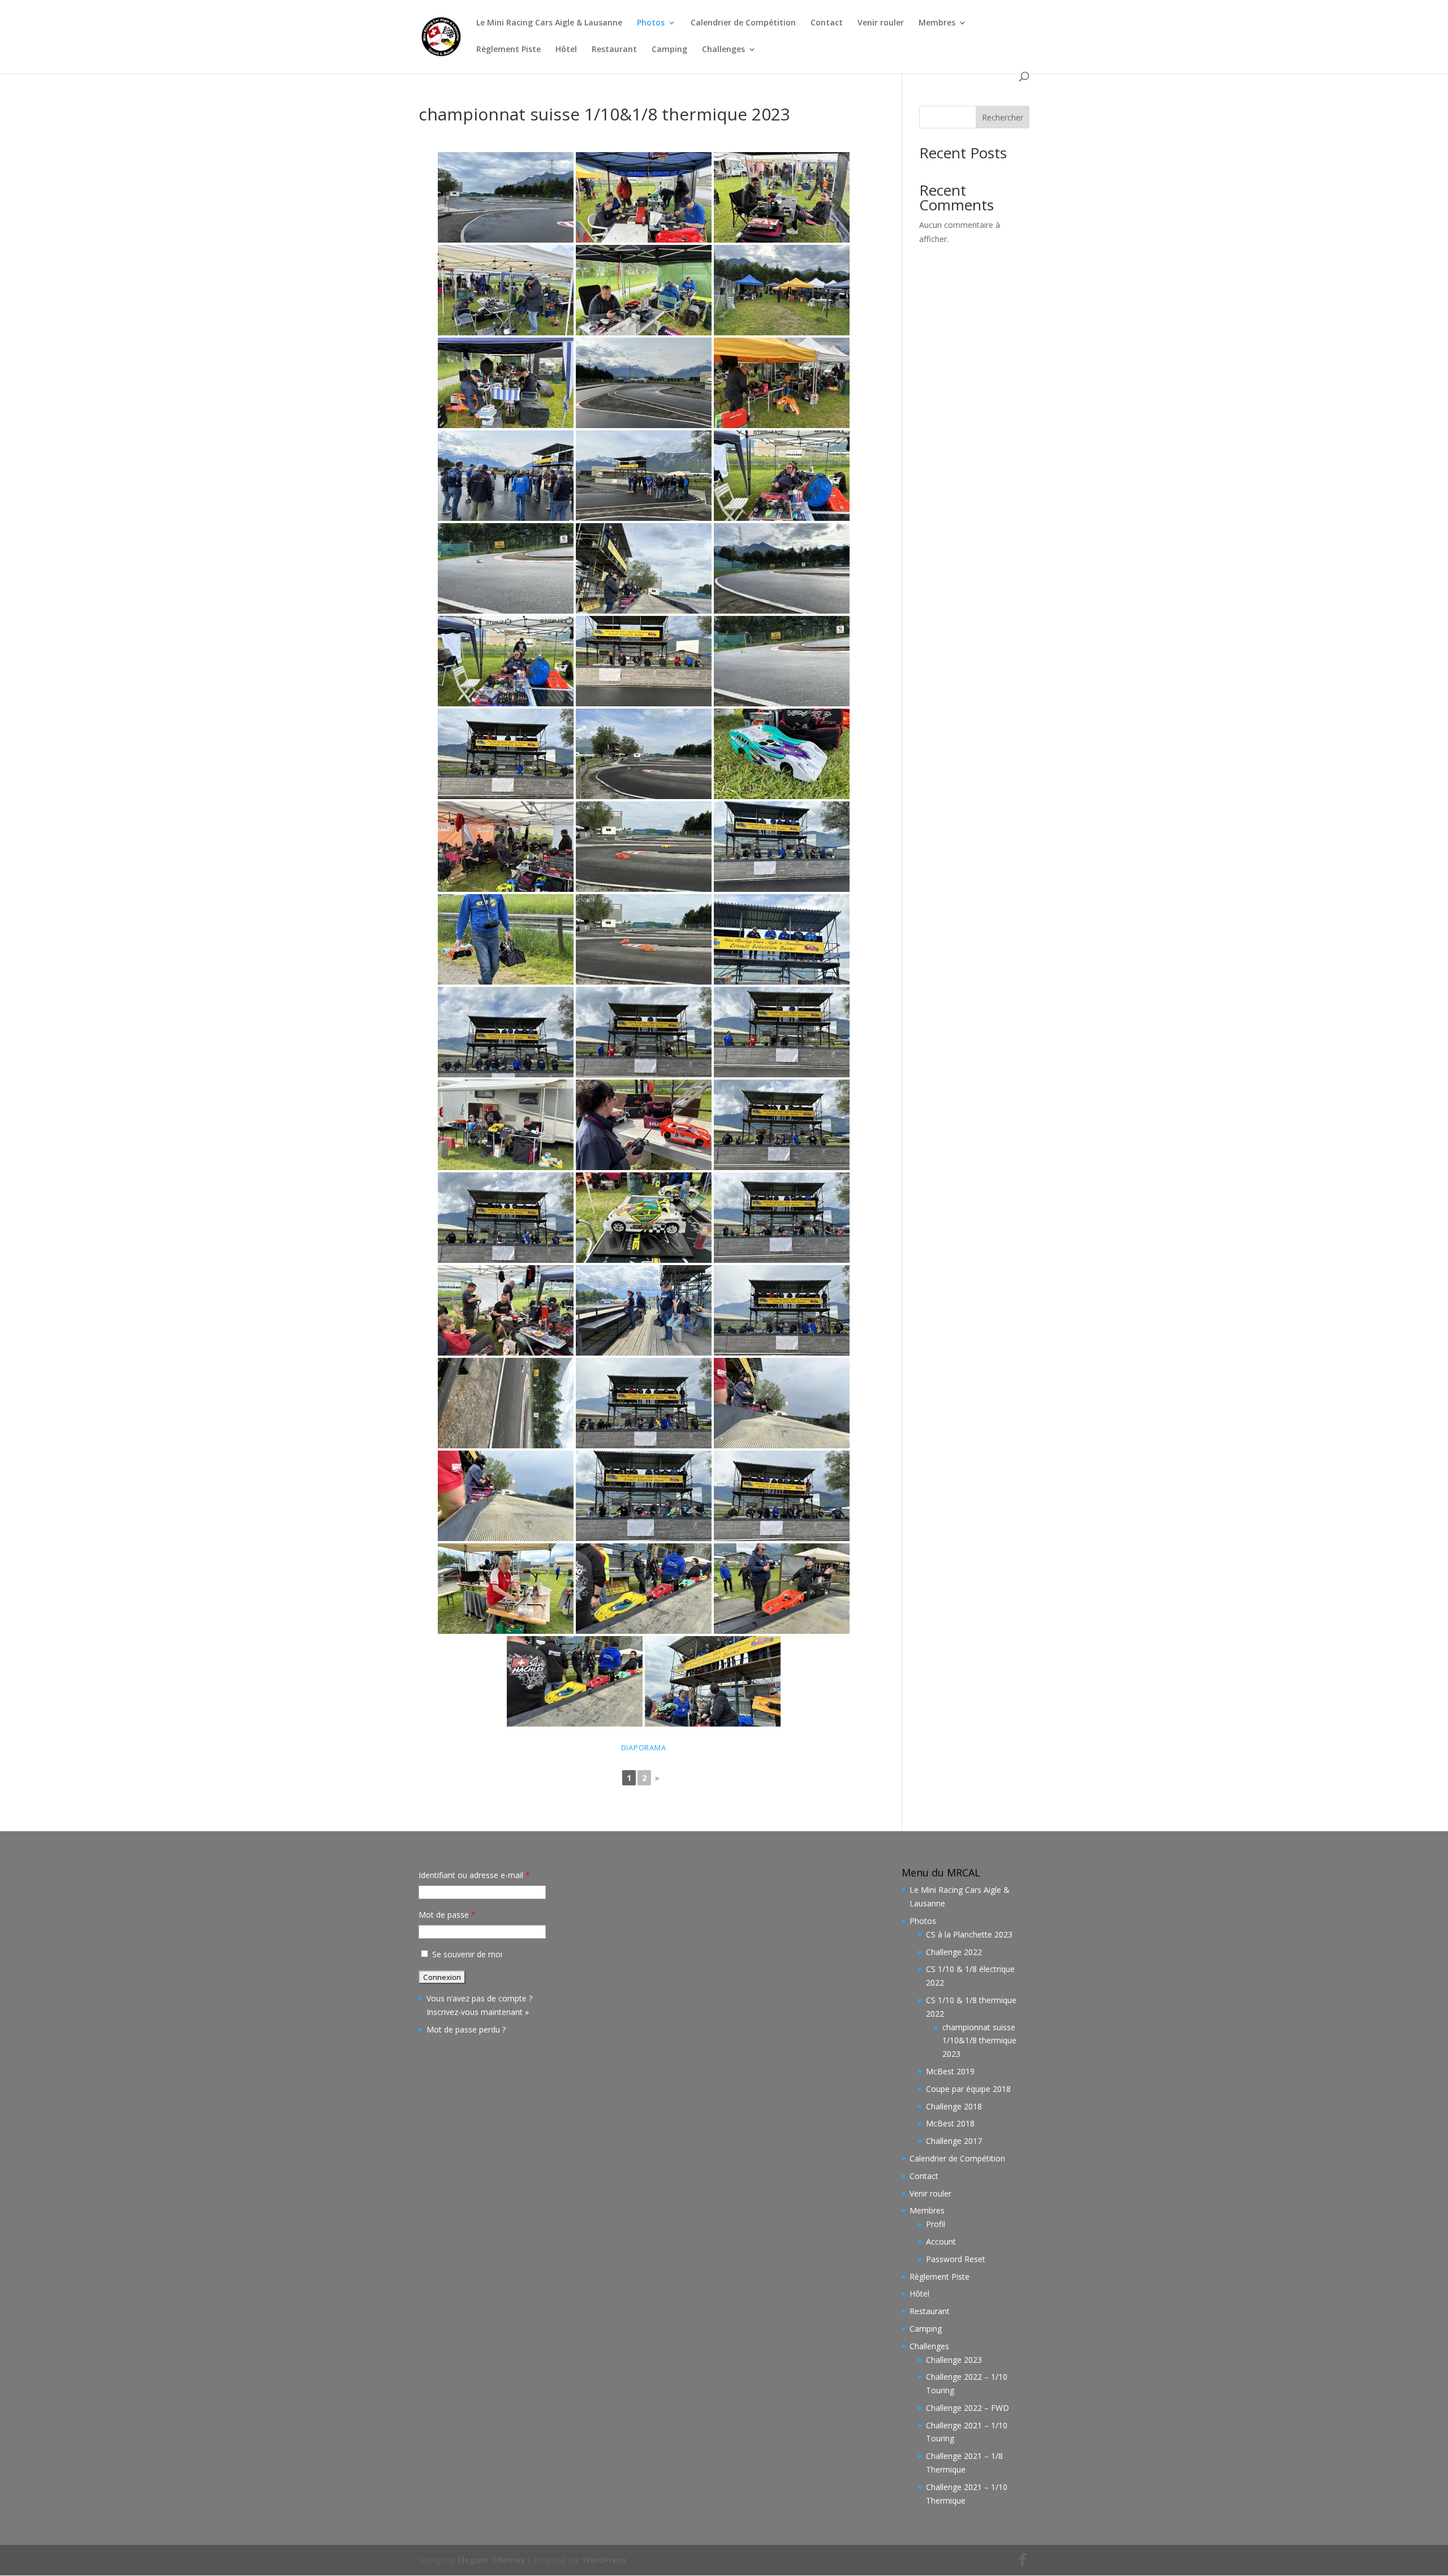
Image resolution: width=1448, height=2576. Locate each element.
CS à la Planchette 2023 (969, 1934)
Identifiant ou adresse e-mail (474, 1875)
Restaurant (614, 50)
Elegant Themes (491, 2560)
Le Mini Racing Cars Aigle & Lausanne (549, 23)
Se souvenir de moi (467, 1954)
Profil (936, 2224)
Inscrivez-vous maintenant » (478, 2012)
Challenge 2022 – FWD (968, 2408)
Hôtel (566, 50)
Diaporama (644, 1747)
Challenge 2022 (954, 1952)
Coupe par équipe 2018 (968, 2089)
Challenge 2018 (954, 2106)
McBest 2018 (950, 2123)
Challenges (723, 50)
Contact (827, 23)
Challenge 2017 (954, 2141)
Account (941, 2241)
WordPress (605, 2560)
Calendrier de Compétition (743, 23)
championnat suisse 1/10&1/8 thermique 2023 (979, 2041)
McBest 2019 (950, 2071)
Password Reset (956, 2259)
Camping (669, 50)
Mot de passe (447, 1915)
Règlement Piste (508, 50)
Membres (937, 23)
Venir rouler (881, 23)
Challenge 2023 (954, 2360)
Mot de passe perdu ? (466, 2029)
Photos (651, 23)
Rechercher (1003, 117)
